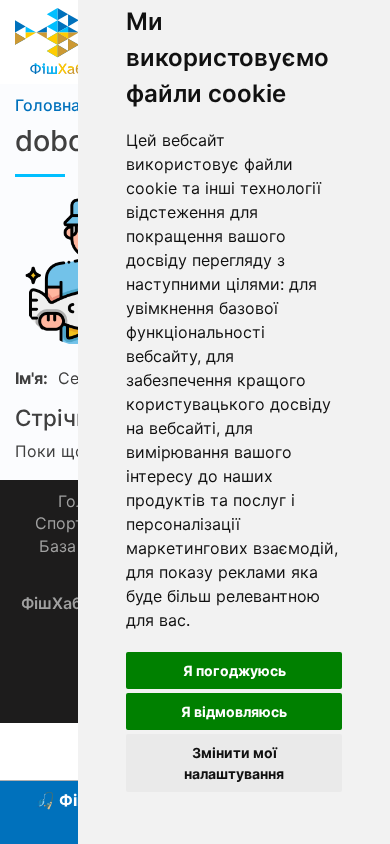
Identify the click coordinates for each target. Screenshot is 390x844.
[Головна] (57, 40)
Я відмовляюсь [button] (234, 711)
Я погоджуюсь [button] (234, 670)
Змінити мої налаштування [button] (234, 763)
